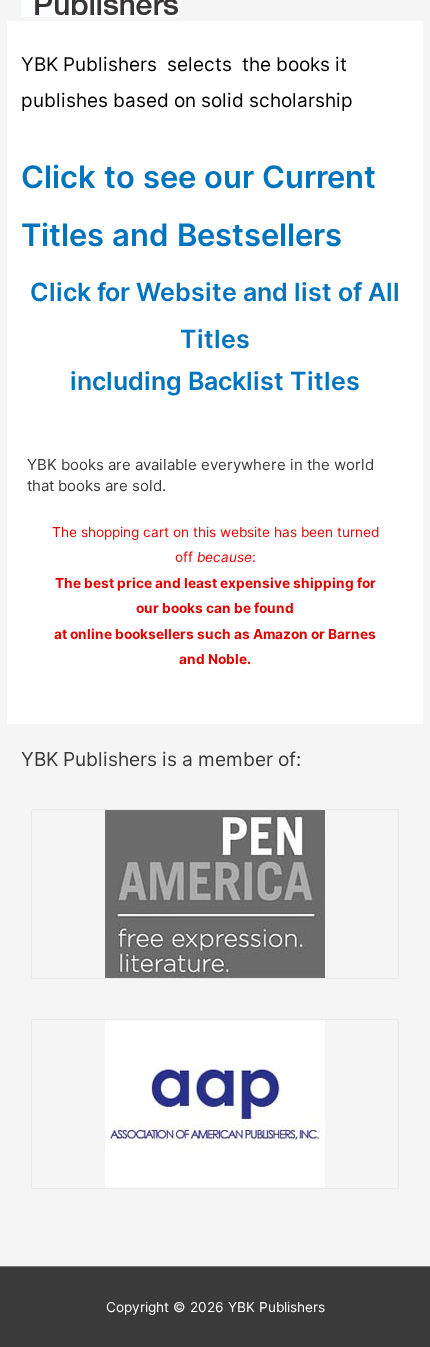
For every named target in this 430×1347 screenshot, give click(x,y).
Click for (83, 292)
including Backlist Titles (215, 381)
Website (186, 292)
